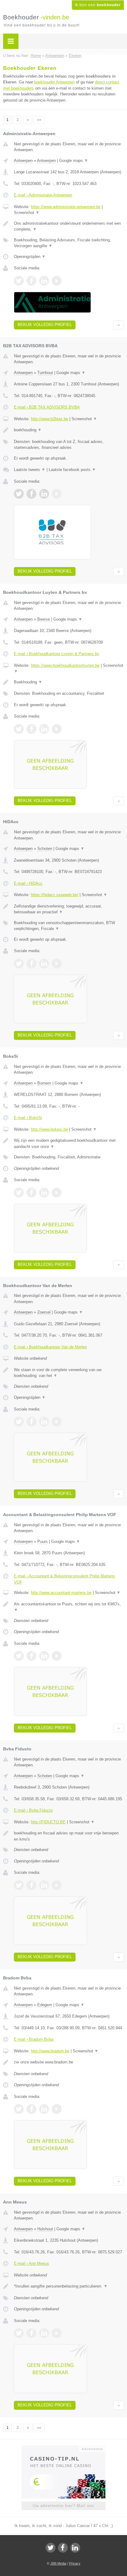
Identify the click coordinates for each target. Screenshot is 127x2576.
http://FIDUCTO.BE (48, 1822)
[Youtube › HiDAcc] (57, 964)
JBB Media (58, 2563)
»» (39, 120)
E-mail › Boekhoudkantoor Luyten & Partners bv (57, 654)
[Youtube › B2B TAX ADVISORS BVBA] (57, 494)
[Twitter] (51, 2548)
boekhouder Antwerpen (54, 82)
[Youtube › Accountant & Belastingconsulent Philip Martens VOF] (57, 1656)
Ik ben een (98, 5)
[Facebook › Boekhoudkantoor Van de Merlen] (31, 1422)
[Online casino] (63, 2448)
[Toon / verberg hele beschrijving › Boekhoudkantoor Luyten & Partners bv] (69, 682)
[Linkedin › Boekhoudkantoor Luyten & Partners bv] (44, 729)
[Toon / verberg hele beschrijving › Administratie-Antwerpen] (69, 226)
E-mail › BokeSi (28, 1118)
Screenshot (27, 213)
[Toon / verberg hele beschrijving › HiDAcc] (69, 909)
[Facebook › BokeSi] (31, 1193)
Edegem (45, 2005)
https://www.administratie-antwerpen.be (66, 207)
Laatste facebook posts (72, 470)
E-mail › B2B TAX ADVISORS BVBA (47, 407)
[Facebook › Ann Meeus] (31, 2333)
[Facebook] (63, 2548)
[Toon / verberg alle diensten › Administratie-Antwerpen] (69, 243)
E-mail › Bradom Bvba (34, 2039)
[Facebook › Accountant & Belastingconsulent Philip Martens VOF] (31, 1656)
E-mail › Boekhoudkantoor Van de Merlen (50, 1347)
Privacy (75, 2563)
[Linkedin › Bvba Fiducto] (44, 1885)
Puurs (43, 1542)
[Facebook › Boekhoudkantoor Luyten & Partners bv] (31, 729)
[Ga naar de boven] (119, 325)
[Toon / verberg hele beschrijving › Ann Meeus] (69, 2286)
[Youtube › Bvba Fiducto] (57, 1885)
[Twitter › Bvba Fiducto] (19, 1885)
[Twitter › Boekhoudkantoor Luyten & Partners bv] (19, 729)
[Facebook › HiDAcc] (31, 964)
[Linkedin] (75, 2548)
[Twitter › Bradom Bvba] (19, 2109)
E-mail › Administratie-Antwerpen (43, 195)
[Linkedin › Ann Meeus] (44, 2333)
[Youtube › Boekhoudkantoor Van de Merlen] (57, 1422)
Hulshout (45, 2229)
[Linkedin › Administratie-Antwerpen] (44, 281)
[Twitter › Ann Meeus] (19, 2333)
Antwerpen (23, 161)
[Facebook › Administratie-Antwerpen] (31, 281)
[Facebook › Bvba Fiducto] (31, 1885)
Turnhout (45, 373)
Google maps (74, 161)
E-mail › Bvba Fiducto (33, 1810)
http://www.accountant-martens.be (61, 1593)
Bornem (44, 1083)
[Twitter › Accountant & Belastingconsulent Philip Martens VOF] (19, 1656)
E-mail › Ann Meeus (31, 2263)
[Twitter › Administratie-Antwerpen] (19, 281)
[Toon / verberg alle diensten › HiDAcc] (69, 926)
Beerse (44, 619)
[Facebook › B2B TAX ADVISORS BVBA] (31, 494)
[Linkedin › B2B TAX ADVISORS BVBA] (44, 494)
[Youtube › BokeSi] (57, 1193)
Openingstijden (30, 257)
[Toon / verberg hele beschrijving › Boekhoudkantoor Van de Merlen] (69, 1373)
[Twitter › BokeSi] (19, 1193)
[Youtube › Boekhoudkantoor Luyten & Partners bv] (57, 729)
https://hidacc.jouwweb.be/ (55, 895)
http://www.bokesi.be (49, 1129)
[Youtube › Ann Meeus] (57, 2333)
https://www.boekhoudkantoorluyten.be (65, 665)
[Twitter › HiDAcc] (19, 964)
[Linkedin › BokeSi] (44, 1193)
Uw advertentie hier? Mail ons (63, 2506)
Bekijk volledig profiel (45, 325)
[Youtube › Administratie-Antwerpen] (57, 281)
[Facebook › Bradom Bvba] (31, 2109)
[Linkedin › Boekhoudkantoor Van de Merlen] (44, 1422)
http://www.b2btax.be (49, 419)
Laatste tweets (30, 470)
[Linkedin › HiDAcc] (44, 964)
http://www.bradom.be (50, 2051)
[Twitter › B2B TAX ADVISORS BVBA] (19, 494)
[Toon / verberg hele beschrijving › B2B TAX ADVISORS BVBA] (69, 430)
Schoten (45, 849)
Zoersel (44, 1312)
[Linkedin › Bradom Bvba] (44, 2109)
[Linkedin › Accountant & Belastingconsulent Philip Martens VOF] (44, 1656)
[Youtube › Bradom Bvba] (57, 2109)
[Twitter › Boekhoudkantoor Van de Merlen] (19, 1422)
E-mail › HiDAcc (28, 883)
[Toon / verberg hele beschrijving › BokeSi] (69, 1143)
